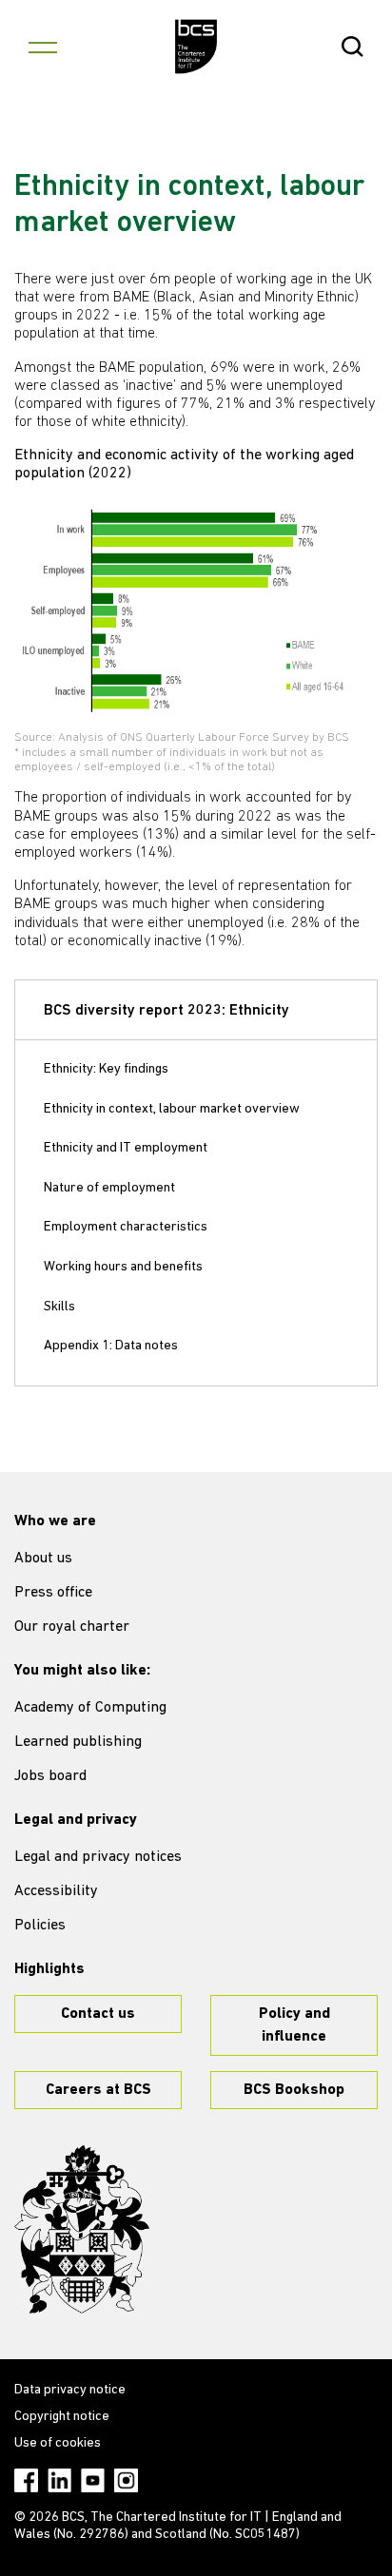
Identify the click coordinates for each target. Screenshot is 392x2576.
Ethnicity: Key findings (106, 1069)
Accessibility (56, 1891)
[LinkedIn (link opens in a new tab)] (59, 2480)
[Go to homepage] (196, 47)
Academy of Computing (90, 1708)
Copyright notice (62, 2417)
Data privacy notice (70, 2390)
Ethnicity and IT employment (126, 1148)
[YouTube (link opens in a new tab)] (93, 2480)
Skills (59, 1307)
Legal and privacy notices (98, 1857)
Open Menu (43, 47)
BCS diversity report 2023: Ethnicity (167, 1011)
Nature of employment (109, 1188)
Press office (53, 1593)
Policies (40, 1926)
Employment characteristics (126, 1227)
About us (43, 1559)
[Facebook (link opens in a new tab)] (26, 2480)
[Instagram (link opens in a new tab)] (126, 2480)
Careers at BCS (98, 2090)
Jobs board (50, 1776)
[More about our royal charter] (82, 2230)
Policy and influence (294, 2025)
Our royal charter (72, 1627)
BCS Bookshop (294, 2090)
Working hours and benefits (123, 1267)
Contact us (98, 2014)
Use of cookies (58, 2443)
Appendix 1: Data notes (111, 1346)
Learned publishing (78, 1742)
